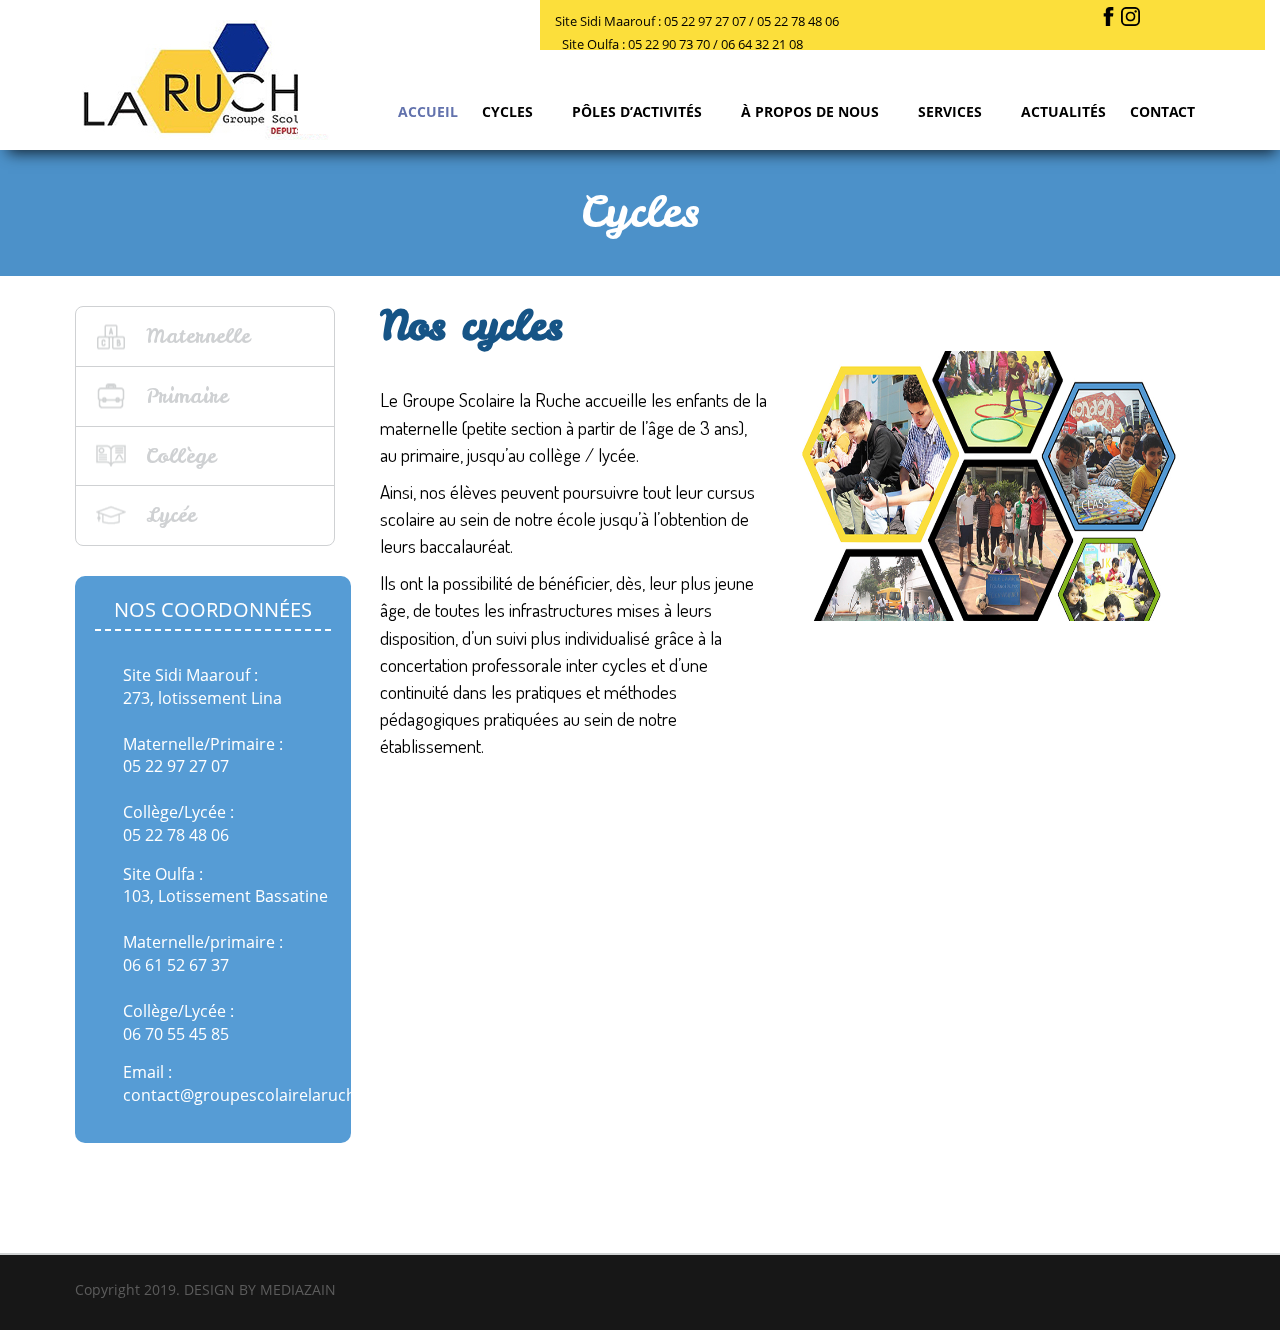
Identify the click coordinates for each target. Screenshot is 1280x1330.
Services (952, 111)
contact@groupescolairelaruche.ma (258, 1095)
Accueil (428, 111)
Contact (1162, 111)
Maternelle (198, 335)
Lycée (171, 514)
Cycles (509, 111)
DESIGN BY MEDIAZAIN (260, 1289)
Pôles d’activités (639, 111)
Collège (181, 455)
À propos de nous (812, 111)
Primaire (187, 395)
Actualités (1063, 111)
